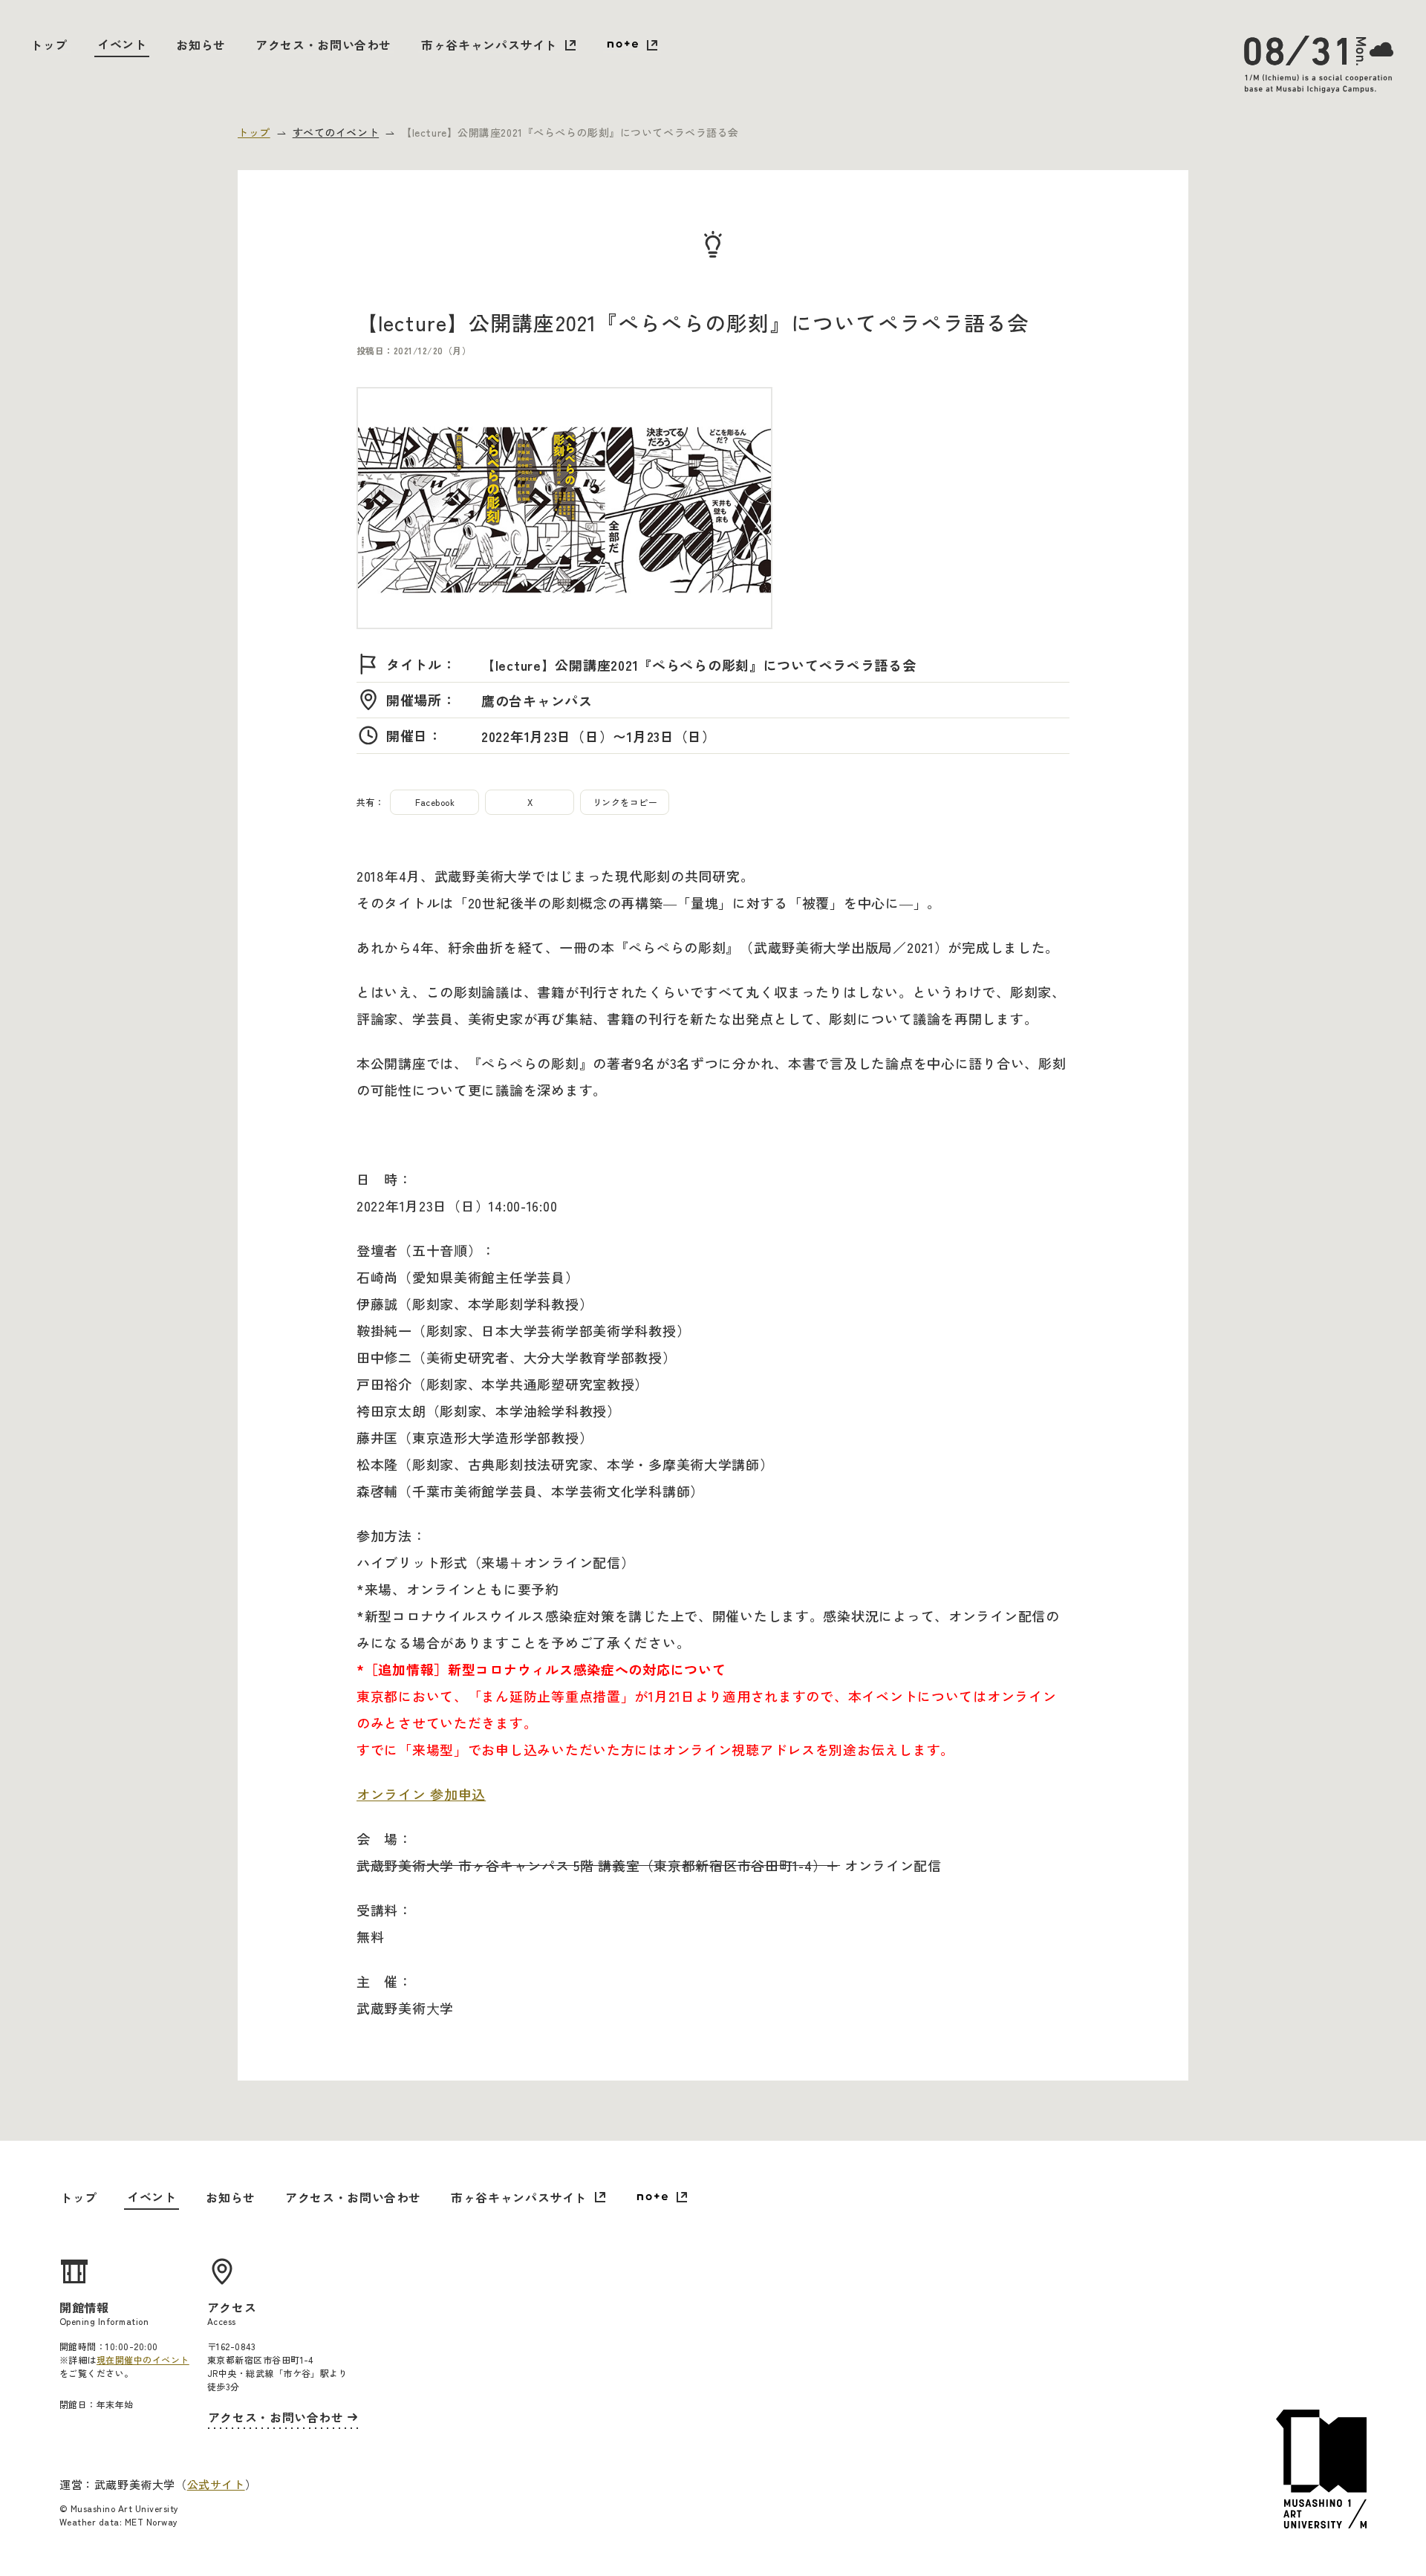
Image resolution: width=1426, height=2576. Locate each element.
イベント (122, 44)
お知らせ (201, 45)
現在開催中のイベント (143, 2359)
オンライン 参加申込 (421, 1794)
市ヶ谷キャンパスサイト (489, 45)
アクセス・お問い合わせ (323, 45)
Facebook (435, 802)
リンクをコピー (625, 802)
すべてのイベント (336, 132)
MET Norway (152, 2521)
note (632, 46)
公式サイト (216, 2484)
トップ (49, 45)
